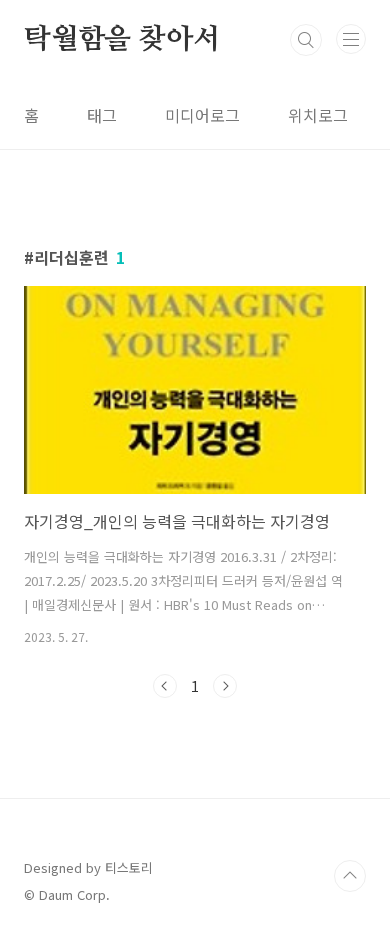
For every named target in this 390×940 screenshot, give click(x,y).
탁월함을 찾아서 (121, 40)
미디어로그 (202, 115)
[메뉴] (351, 39)
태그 (102, 115)
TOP (350, 876)
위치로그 (318, 115)
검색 (306, 40)
